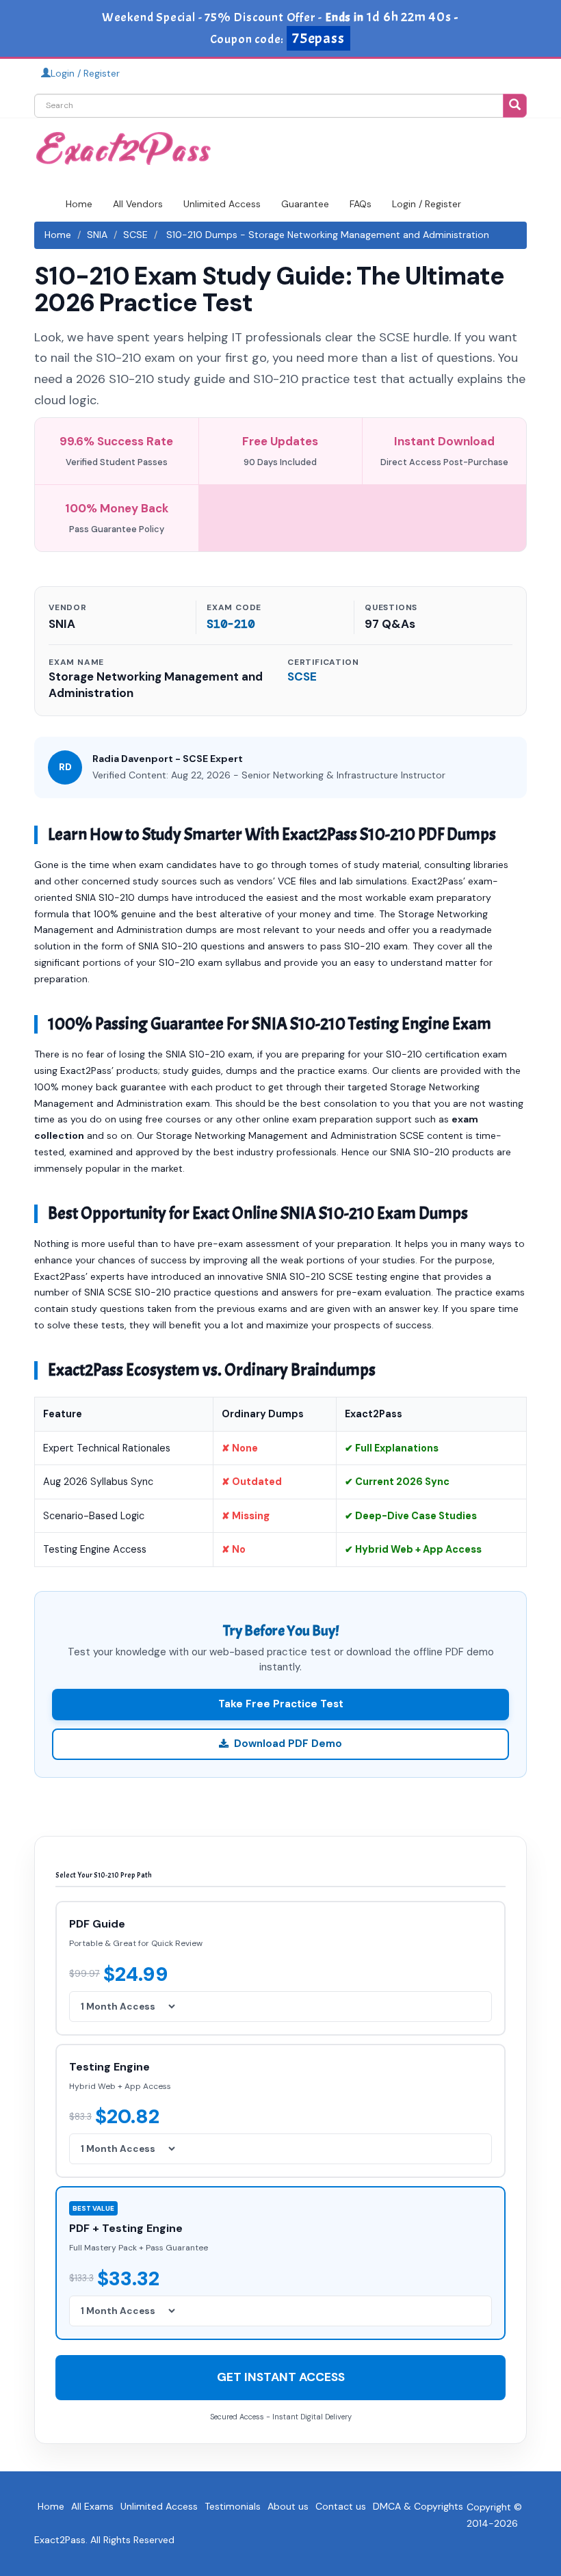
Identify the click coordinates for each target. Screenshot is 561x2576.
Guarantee (305, 204)
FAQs (361, 204)
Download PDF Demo (288, 1744)
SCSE (135, 235)
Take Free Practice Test (281, 1704)
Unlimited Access (222, 204)
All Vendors (138, 204)
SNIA (97, 235)
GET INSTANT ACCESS (281, 2377)
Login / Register (85, 73)
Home (79, 204)
